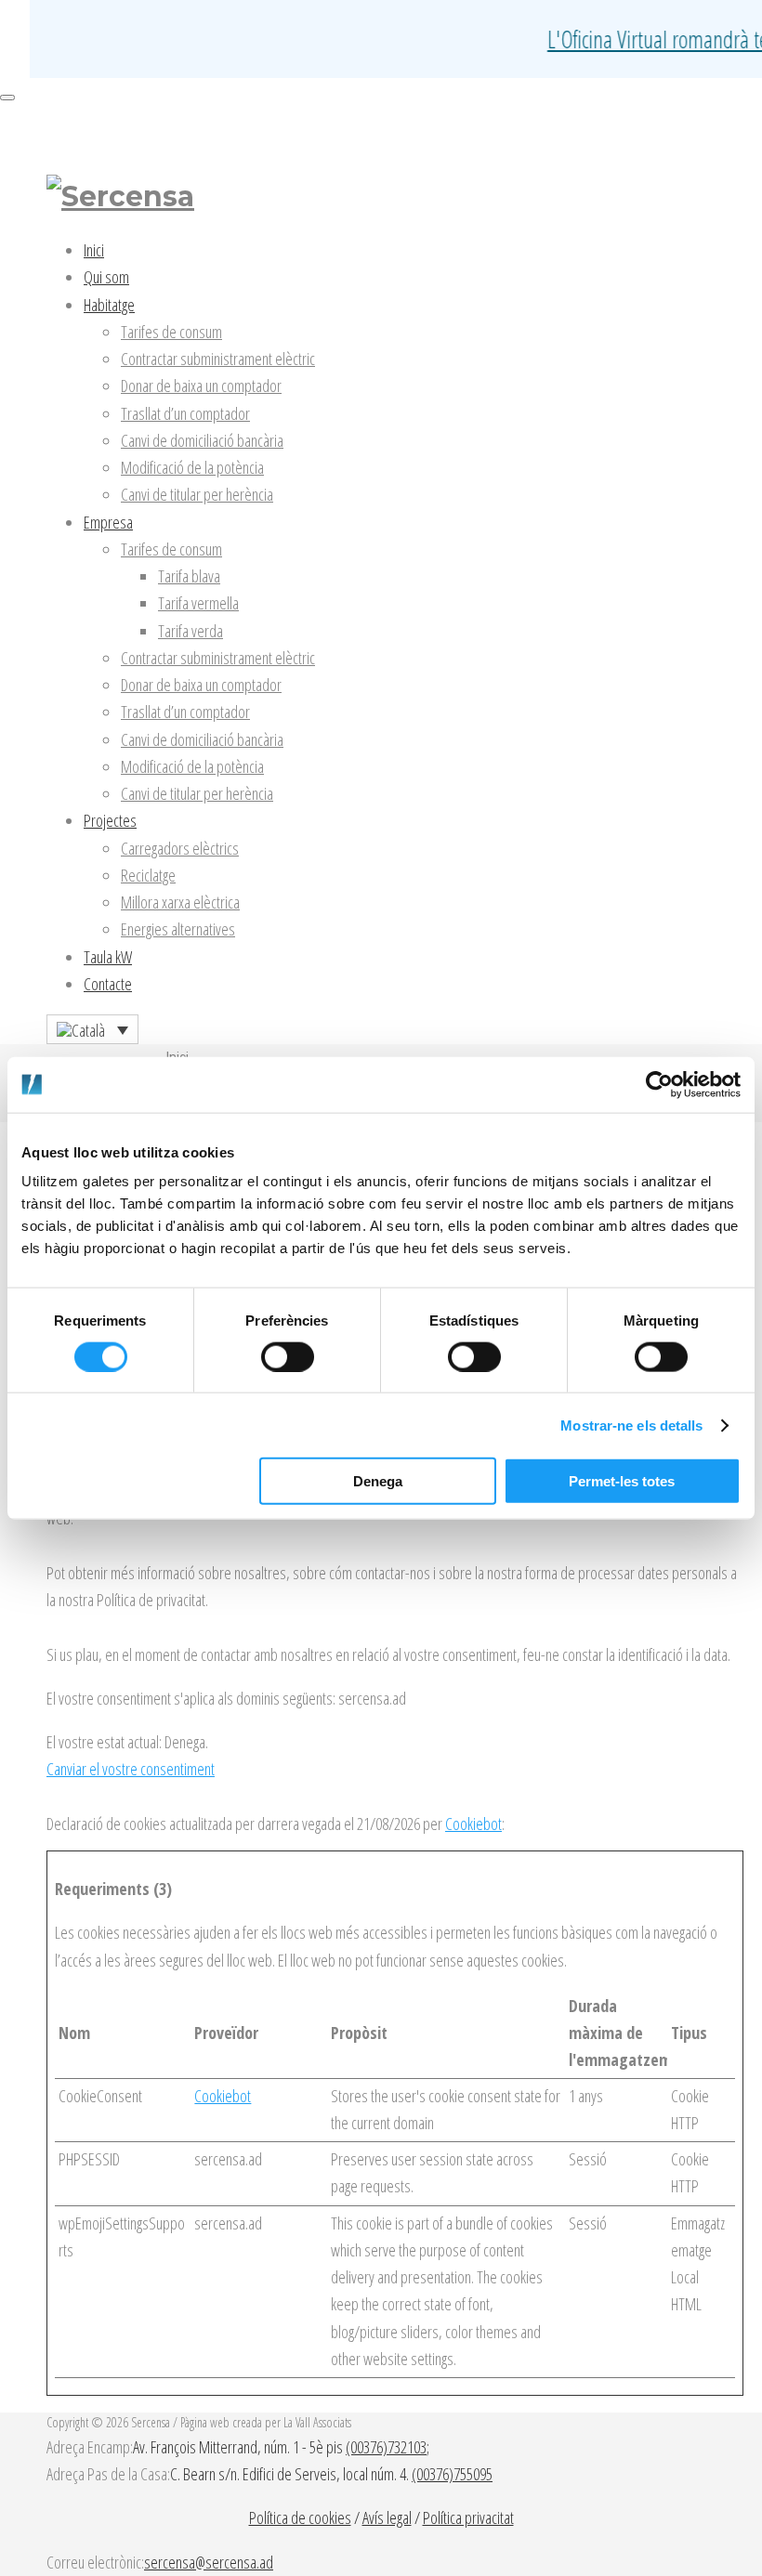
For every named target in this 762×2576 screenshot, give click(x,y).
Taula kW (108, 957)
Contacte (108, 984)
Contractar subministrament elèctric (218, 359)
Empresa (108, 522)
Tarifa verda (190, 631)
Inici (94, 250)
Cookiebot (473, 1824)
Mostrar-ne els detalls (631, 1425)
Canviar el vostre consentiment (131, 1769)
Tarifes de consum (171, 332)
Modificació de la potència (192, 467)
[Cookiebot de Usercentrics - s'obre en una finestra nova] (659, 1084)
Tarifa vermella (198, 603)
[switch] (288, 1356)
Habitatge (109, 305)
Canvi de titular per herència (197, 494)
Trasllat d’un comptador (185, 413)
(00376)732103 (386, 2447)
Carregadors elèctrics (180, 848)
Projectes (110, 820)
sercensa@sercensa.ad (209, 2562)
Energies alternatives (178, 929)
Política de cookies (300, 2517)
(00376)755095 (452, 2474)
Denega (378, 1481)
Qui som (106, 277)
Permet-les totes (622, 1481)
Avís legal (387, 2517)
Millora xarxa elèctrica (180, 902)
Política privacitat (468, 2517)
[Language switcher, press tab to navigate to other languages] (92, 1029)
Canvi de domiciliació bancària (202, 440)
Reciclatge (148, 875)
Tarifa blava (189, 576)
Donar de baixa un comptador (201, 386)
